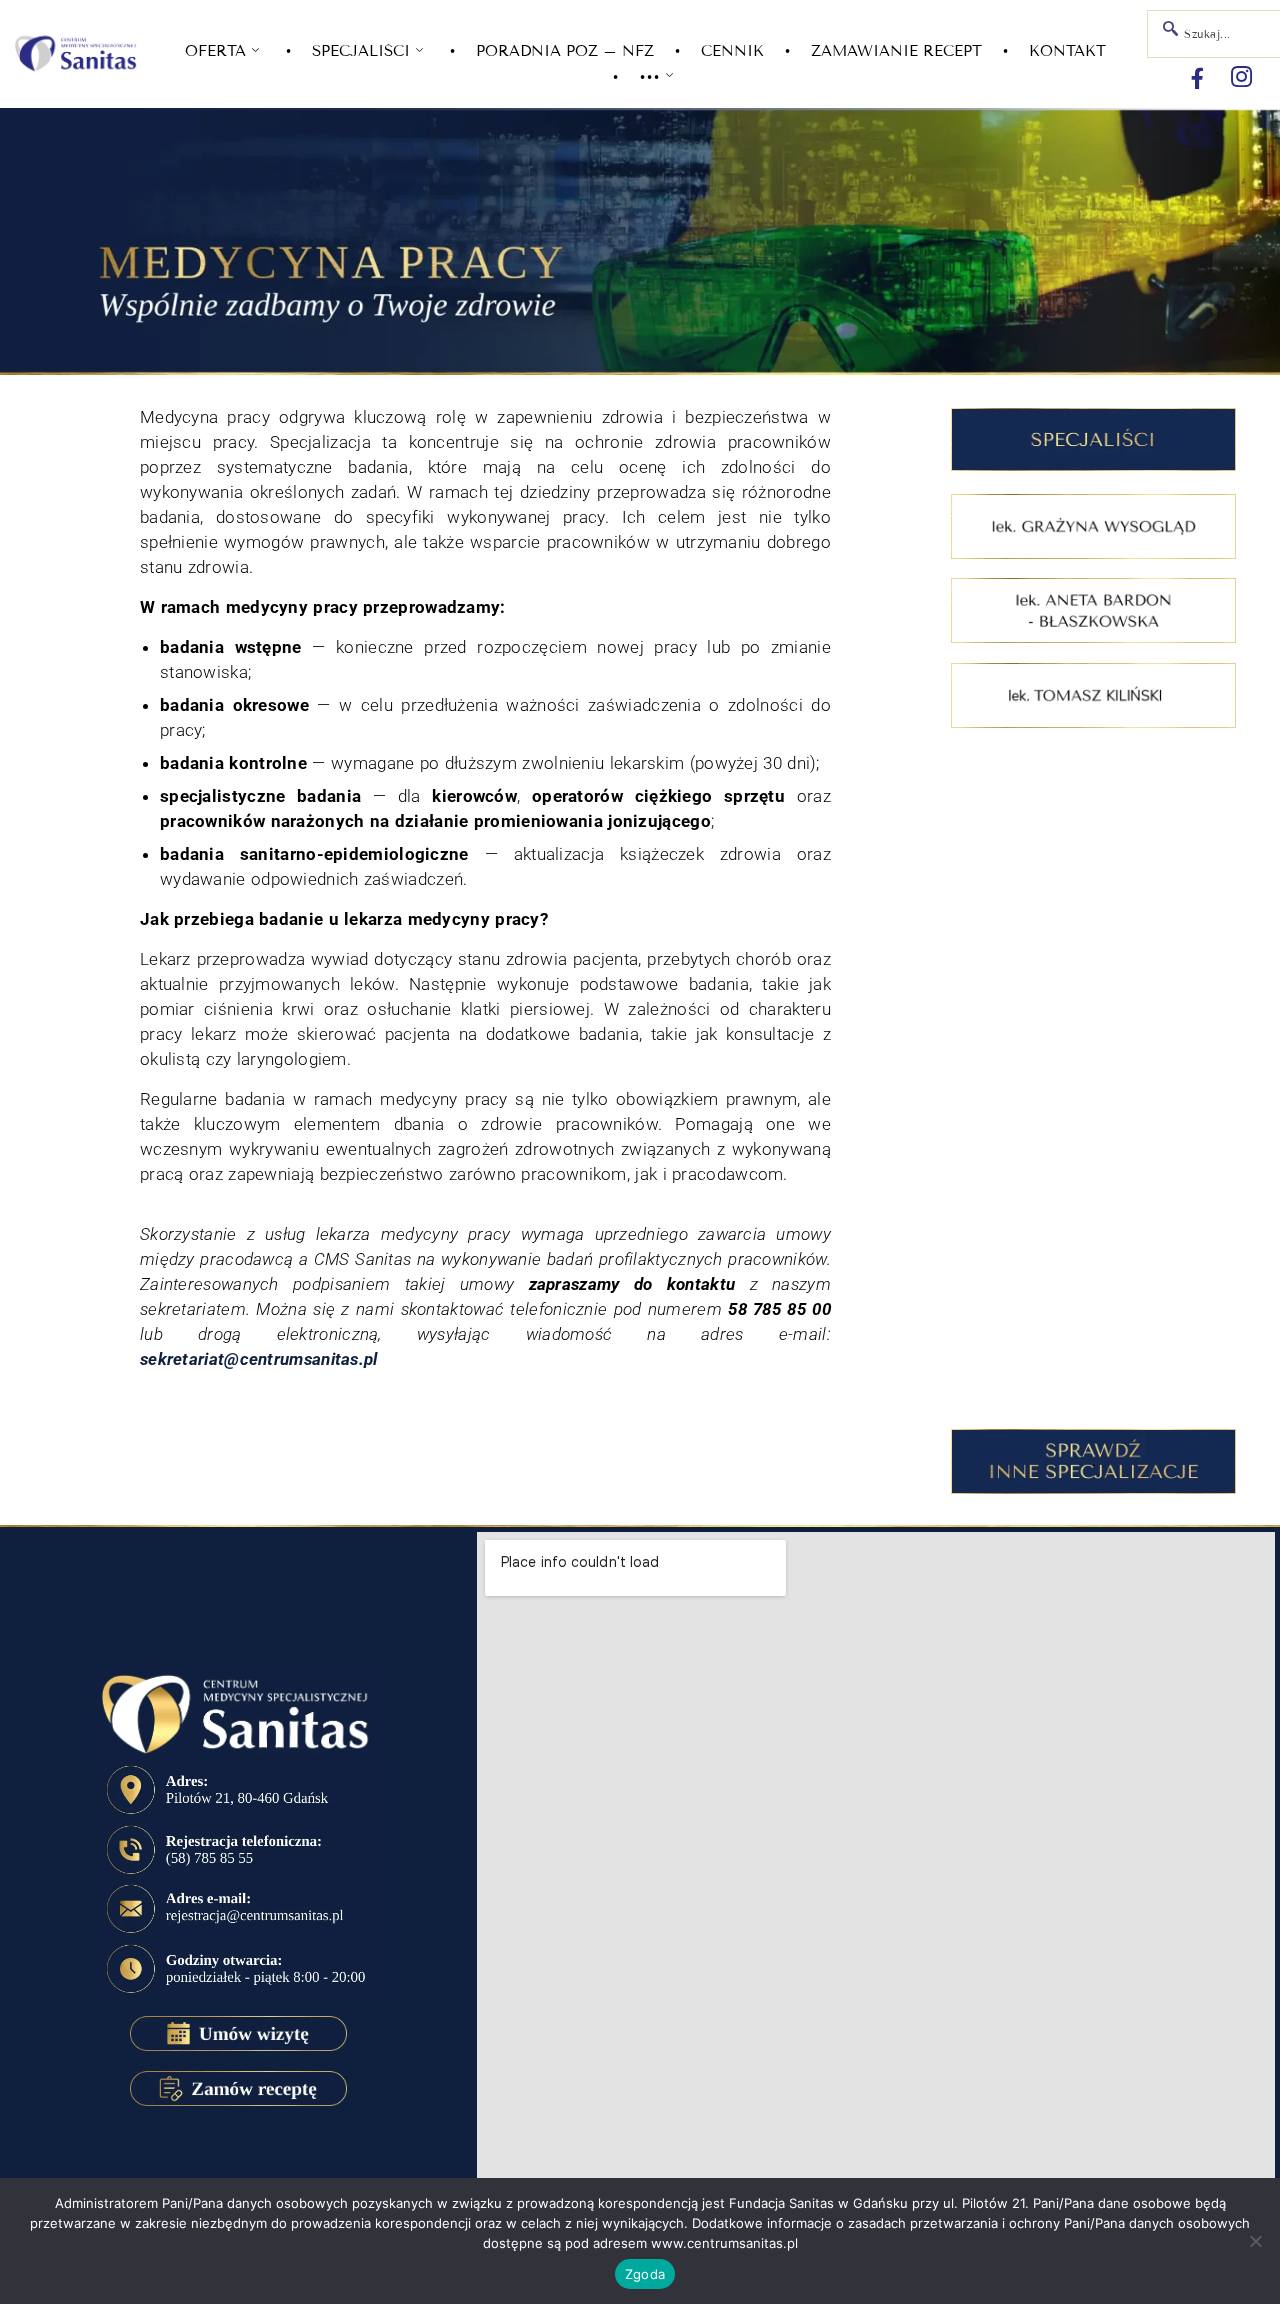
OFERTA (215, 51)
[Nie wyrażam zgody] (1255, 2241)
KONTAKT (1067, 51)
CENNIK (732, 51)
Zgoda (645, 2274)
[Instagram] (1241, 78)
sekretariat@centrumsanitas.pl (259, 1359)
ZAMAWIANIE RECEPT (896, 51)
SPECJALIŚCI (361, 51)
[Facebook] (1197, 78)
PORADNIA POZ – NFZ (565, 51)
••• (649, 77)
